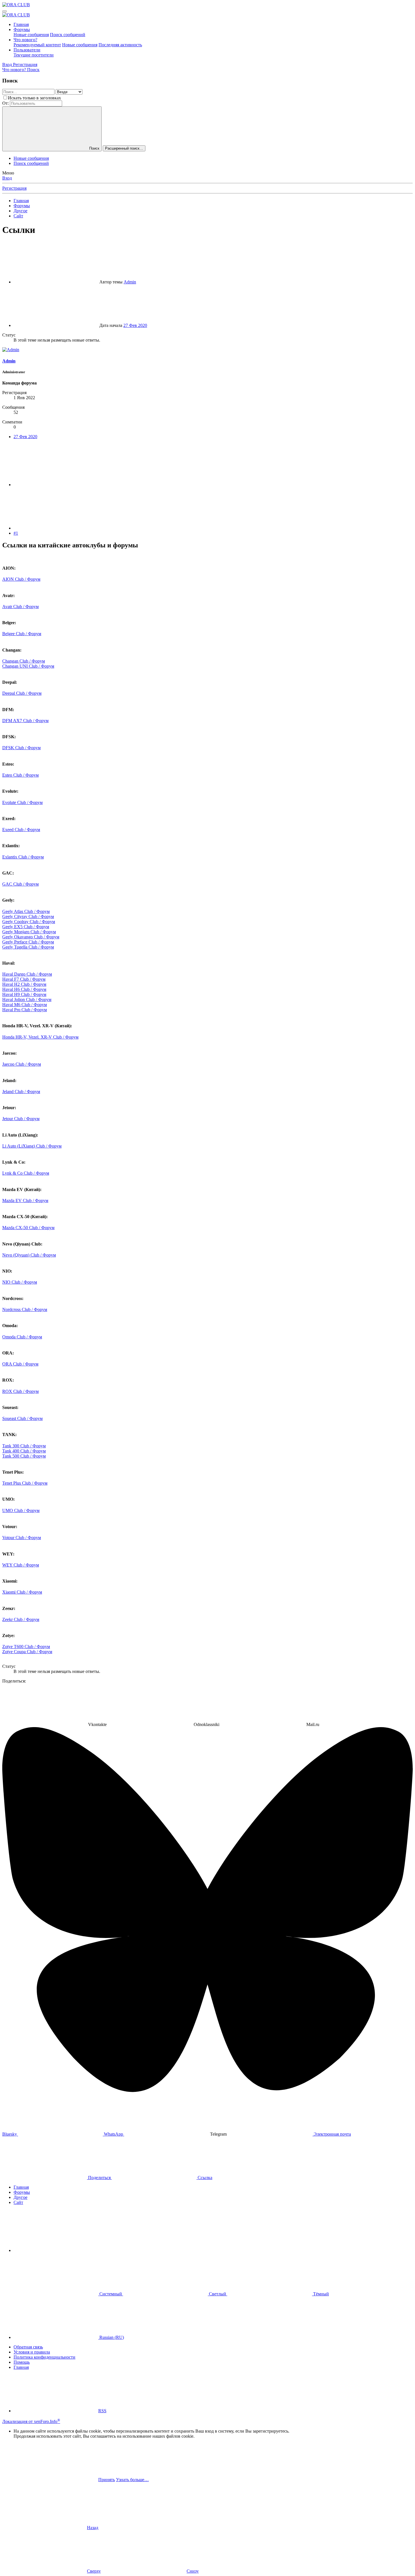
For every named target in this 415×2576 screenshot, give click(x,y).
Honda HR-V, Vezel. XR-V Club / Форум (40, 1037)
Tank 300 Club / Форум (24, 1446)
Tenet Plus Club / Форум (25, 1483)
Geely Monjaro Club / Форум (29, 932)
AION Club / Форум (21, 579)
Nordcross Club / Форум (25, 1309)
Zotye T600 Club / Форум (26, 1647)
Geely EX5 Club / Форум (26, 927)
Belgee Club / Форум (22, 634)
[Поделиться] (56, 485)
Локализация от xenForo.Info (31, 2421)
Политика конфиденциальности (44, 2357)
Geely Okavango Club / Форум (31, 937)
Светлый (218, 2294)
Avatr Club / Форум (20, 607)
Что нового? (25, 40)
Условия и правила (32, 2352)
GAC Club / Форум (20, 884)
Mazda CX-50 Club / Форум (28, 1228)
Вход (7, 178)
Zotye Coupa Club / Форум (27, 1652)
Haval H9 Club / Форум (24, 994)
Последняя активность (120, 45)
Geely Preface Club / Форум (28, 942)
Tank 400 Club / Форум (24, 1451)
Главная (21, 24)
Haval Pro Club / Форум (25, 1010)
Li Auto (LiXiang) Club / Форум (32, 1146)
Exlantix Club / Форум (23, 857)
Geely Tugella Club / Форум (28, 947)
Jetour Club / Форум (21, 1119)
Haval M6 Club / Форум (25, 1005)
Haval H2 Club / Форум (24, 984)
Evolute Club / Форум (22, 802)
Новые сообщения (31, 35)
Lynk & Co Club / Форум (26, 1173)
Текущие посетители (34, 55)
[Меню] (5, 11)
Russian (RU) (111, 2337)
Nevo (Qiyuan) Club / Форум (29, 1255)
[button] (56, 2250)
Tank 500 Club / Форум (24, 1456)
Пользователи (27, 50)
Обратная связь (28, 2347)
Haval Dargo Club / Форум (27, 974)
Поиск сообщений (68, 35)
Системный (111, 2294)
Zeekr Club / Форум (21, 1619)
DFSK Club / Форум (21, 748)
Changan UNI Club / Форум (28, 666)
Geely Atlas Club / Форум (26, 911)
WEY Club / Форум (21, 1565)
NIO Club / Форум (20, 1282)
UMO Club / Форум (21, 1510)
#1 (16, 533)
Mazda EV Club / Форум (25, 1200)
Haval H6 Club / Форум (24, 989)
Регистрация (14, 188)
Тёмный (320, 2294)
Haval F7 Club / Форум (24, 979)
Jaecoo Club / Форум (22, 1064)
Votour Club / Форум (22, 1538)
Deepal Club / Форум (22, 693)
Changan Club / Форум (24, 661)
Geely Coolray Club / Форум (29, 922)
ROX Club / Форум (20, 1391)
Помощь (22, 2362)
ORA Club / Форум (20, 1364)
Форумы (22, 30)
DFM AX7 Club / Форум (25, 721)
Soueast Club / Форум (22, 1418)
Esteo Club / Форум (20, 775)
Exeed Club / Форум (21, 830)
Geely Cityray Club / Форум (28, 916)
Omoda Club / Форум (22, 1337)
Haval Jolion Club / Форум (27, 999)
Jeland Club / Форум (21, 1092)
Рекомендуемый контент (37, 45)
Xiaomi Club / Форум (22, 1592)
